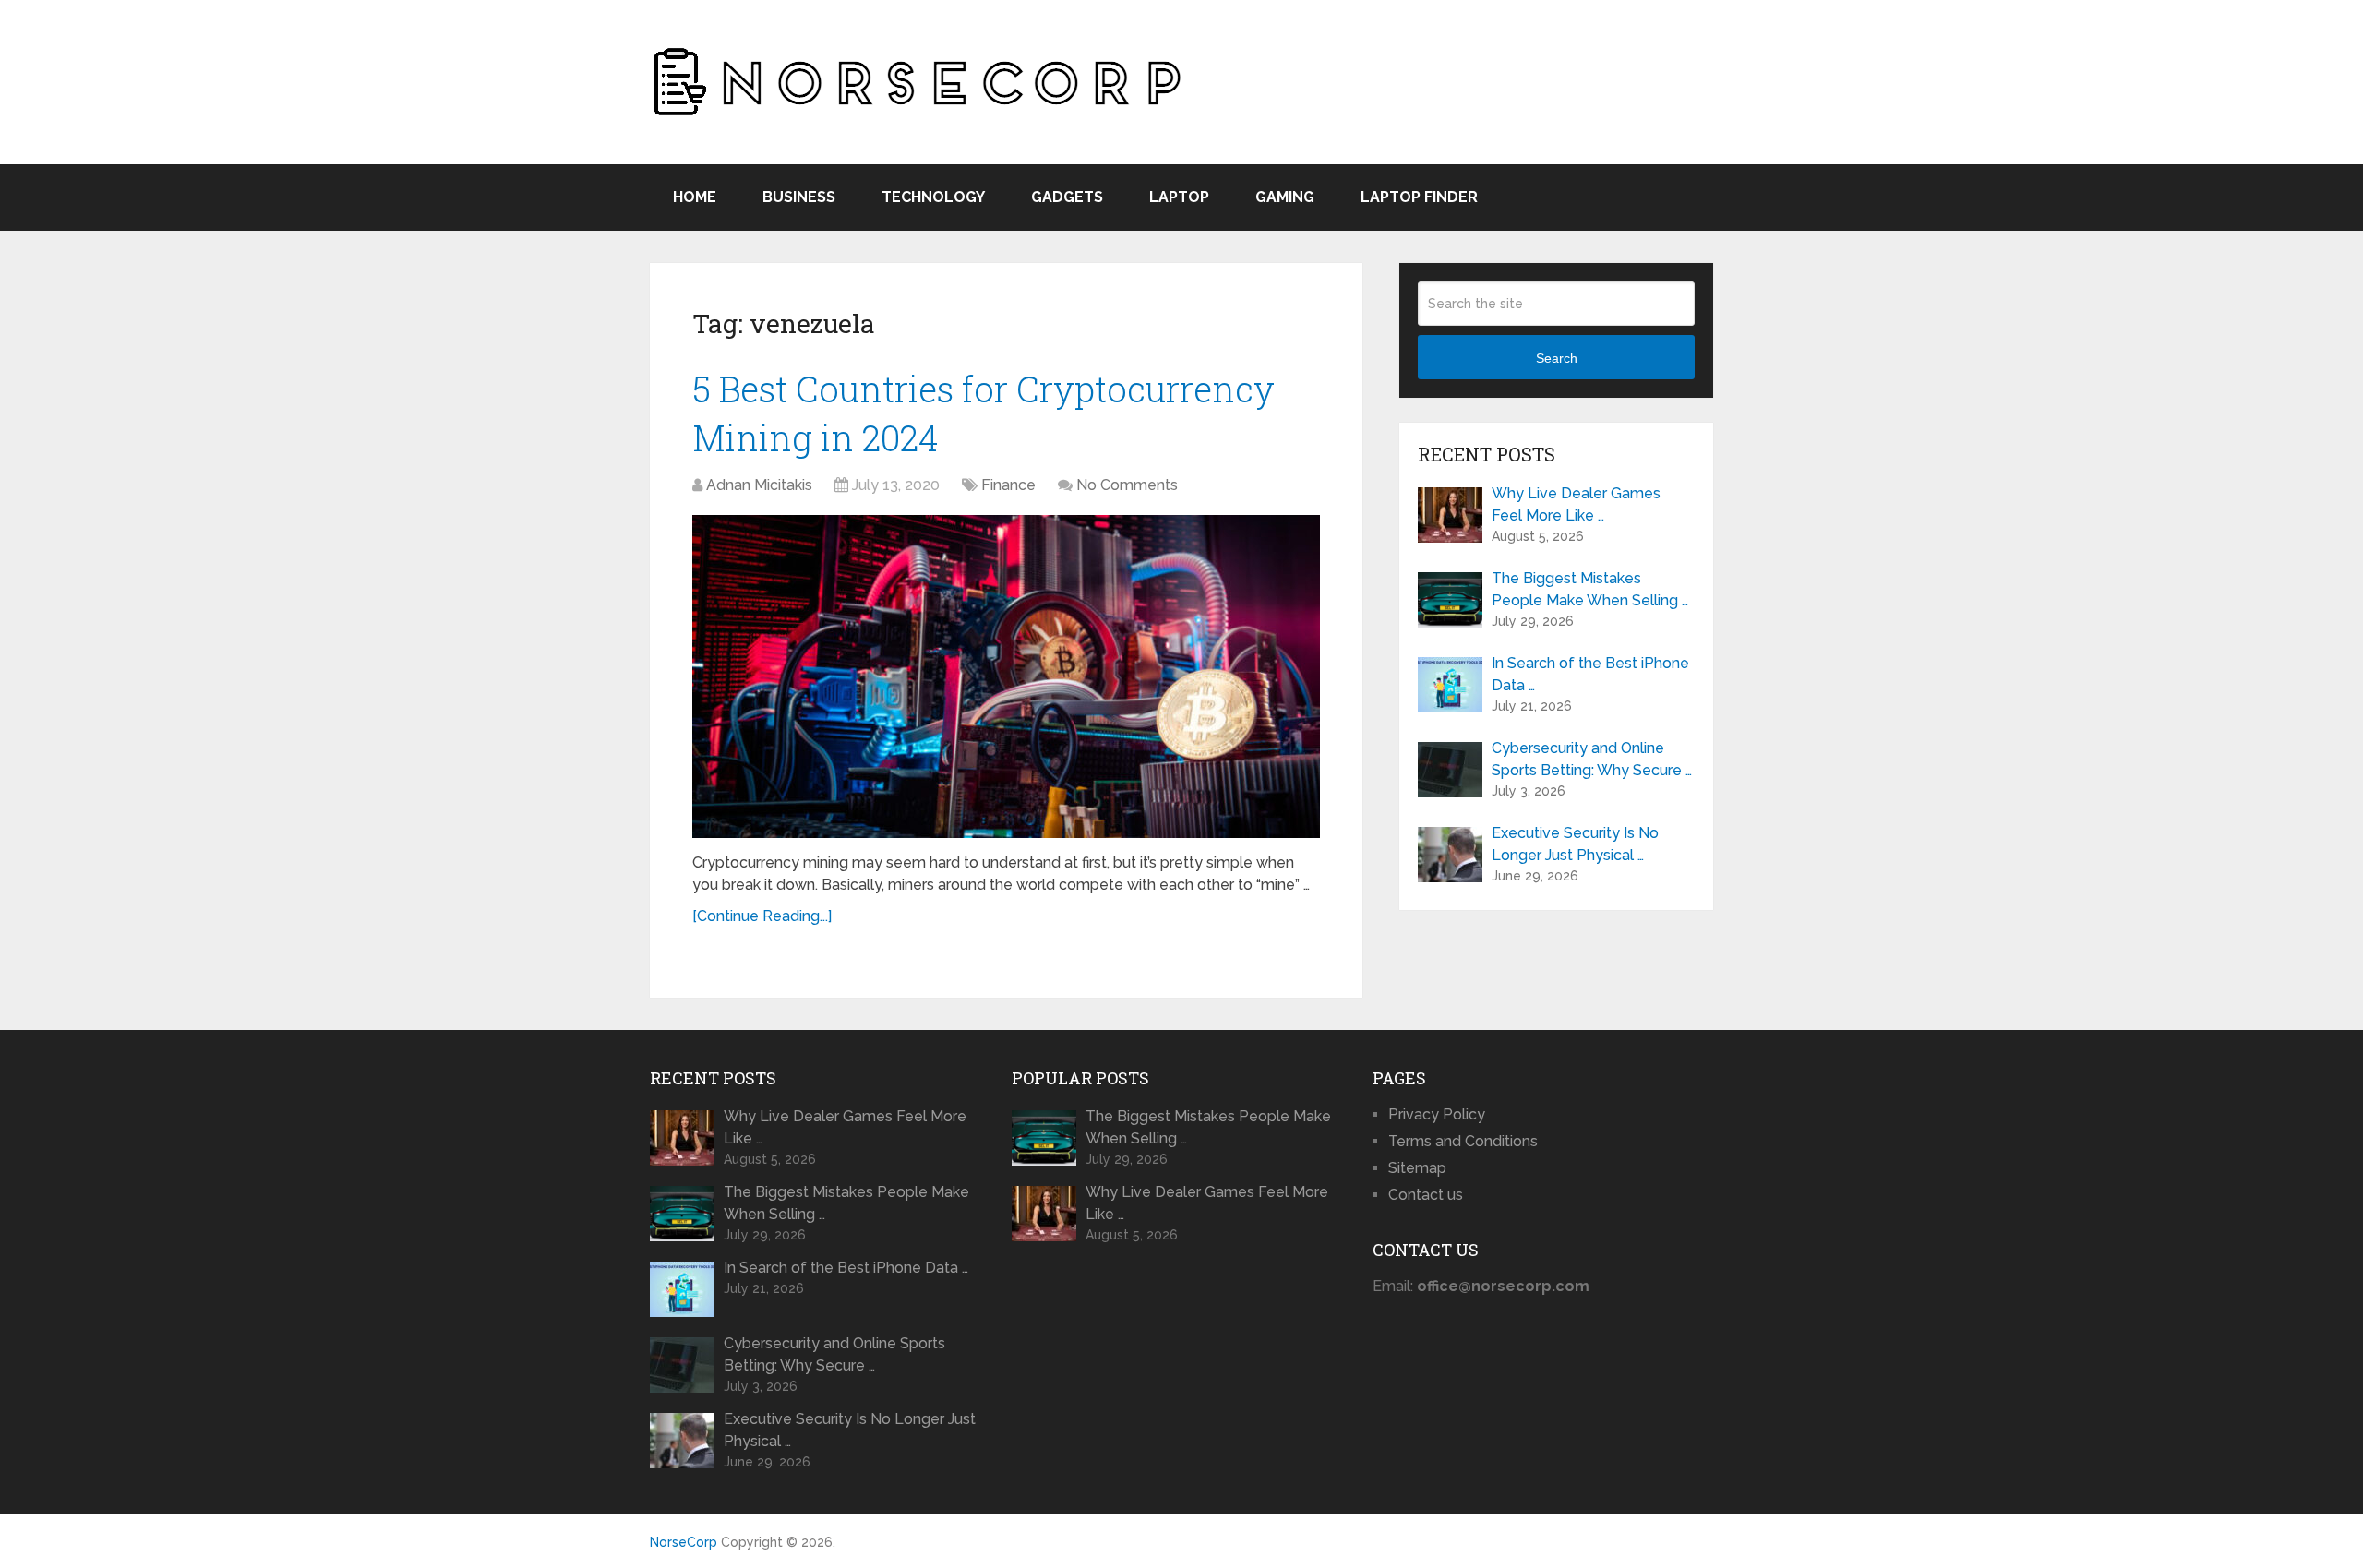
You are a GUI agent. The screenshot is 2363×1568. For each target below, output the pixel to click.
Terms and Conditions (1463, 1141)
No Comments (1127, 485)
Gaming (1285, 197)
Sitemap (1417, 1168)
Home (695, 197)
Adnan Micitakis (759, 485)
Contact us (1426, 1195)
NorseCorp (684, 1542)
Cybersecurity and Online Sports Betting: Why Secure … (1592, 759)
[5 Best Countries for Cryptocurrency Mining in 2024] (1006, 676)
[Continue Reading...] (762, 916)
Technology (933, 197)
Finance (1008, 485)
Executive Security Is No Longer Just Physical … (1575, 844)
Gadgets (1067, 197)
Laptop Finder (1419, 197)
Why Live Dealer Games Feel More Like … (1576, 504)
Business (799, 197)
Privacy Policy (1437, 1114)
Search (1557, 358)
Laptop (1179, 197)
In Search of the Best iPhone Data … (1590, 674)
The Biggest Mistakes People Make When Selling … (1590, 589)
